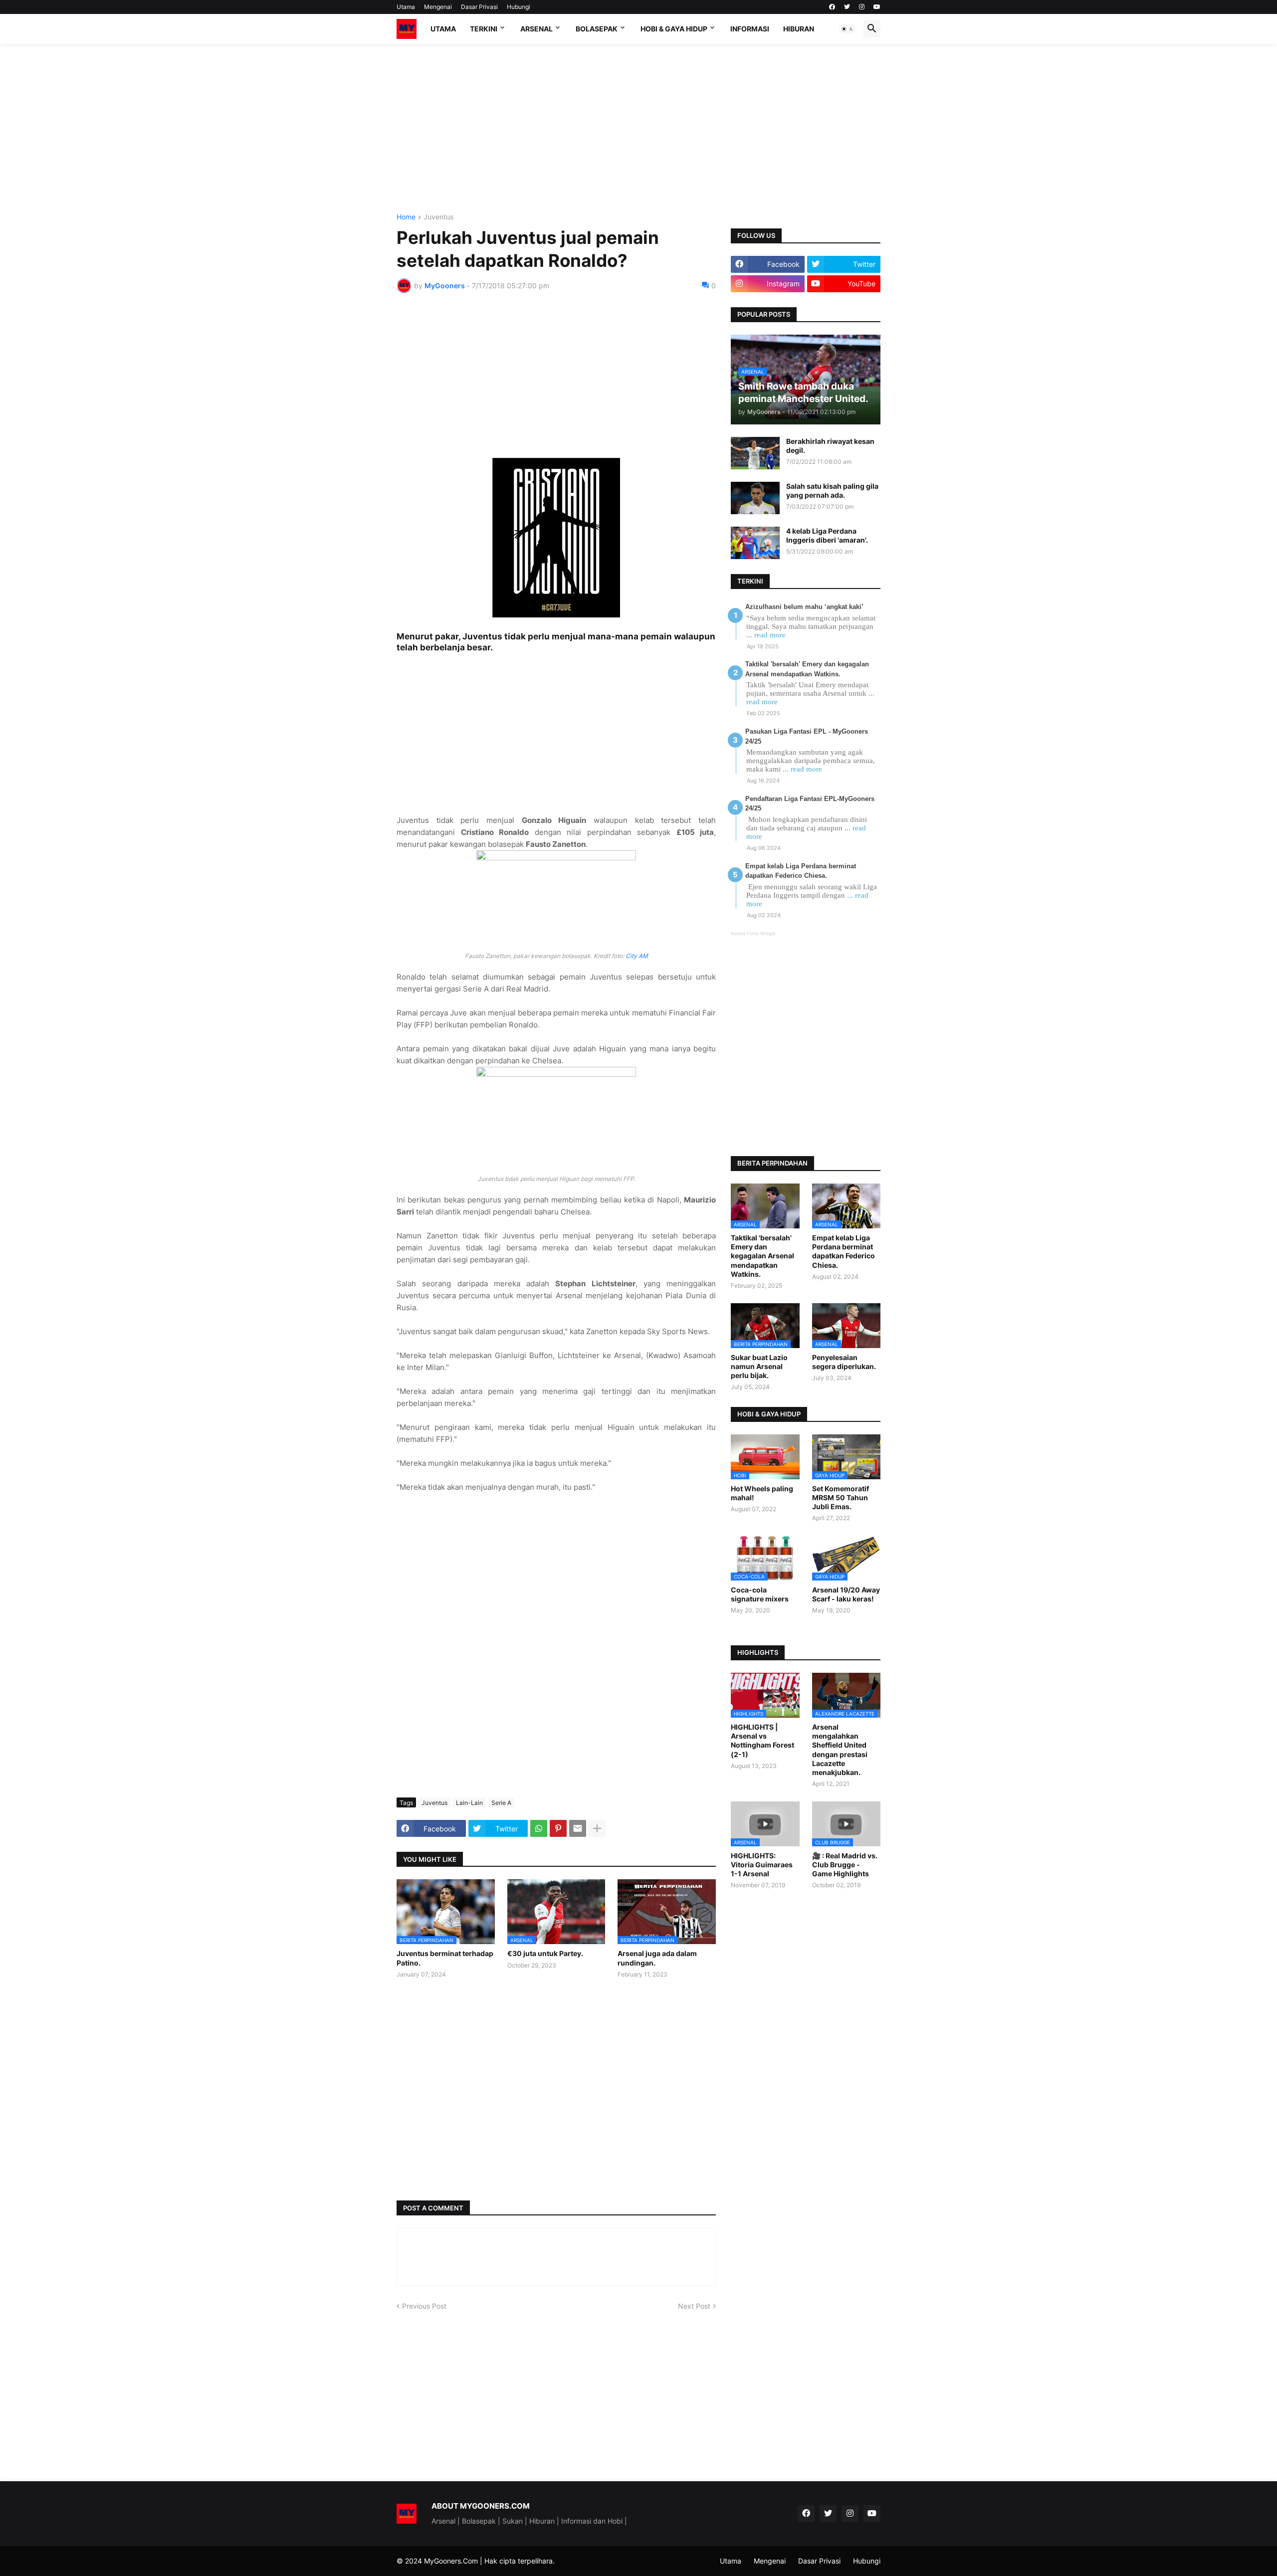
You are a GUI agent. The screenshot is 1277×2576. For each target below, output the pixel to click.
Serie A (501, 1803)
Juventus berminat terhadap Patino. (445, 1958)
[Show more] (597, 1828)
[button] (848, 29)
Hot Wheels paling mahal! (762, 1493)
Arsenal (536, 29)
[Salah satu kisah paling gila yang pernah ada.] (755, 498)
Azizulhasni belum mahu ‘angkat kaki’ (804, 607)
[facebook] (832, 7)
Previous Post (424, 2306)
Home (406, 217)
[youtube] (877, 7)
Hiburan (799, 29)
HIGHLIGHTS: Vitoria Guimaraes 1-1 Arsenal (762, 1865)
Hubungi (519, 7)
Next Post (694, 2306)
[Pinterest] (558, 1828)
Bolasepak (597, 29)
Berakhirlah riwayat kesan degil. (830, 446)
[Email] (578, 1828)
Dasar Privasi (479, 7)
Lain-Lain (469, 1803)
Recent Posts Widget (753, 933)
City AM (637, 956)
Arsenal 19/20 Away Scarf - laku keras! (846, 1594)
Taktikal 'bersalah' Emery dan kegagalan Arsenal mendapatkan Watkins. (762, 1256)
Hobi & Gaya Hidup (674, 29)
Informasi (750, 29)
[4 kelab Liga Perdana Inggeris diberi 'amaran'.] (755, 543)
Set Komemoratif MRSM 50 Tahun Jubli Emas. (841, 1497)
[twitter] (847, 7)
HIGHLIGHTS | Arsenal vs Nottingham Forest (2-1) (762, 1741)
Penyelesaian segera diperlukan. (844, 1362)
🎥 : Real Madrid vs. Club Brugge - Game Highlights (845, 1865)
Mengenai (438, 7)
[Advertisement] (638, 129)
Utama (406, 7)
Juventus (438, 217)
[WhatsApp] (539, 1828)
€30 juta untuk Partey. (545, 1953)
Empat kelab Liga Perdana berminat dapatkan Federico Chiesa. (844, 1251)
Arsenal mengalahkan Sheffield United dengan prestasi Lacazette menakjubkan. (840, 1750)
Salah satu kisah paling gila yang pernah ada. (832, 491)
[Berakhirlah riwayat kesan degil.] (755, 453)
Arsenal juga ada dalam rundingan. (657, 1958)
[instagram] (862, 7)
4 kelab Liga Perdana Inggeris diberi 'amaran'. (827, 535)
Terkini (484, 29)
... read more (766, 635)
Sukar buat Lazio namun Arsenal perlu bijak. (759, 1366)
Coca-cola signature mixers (760, 1594)
